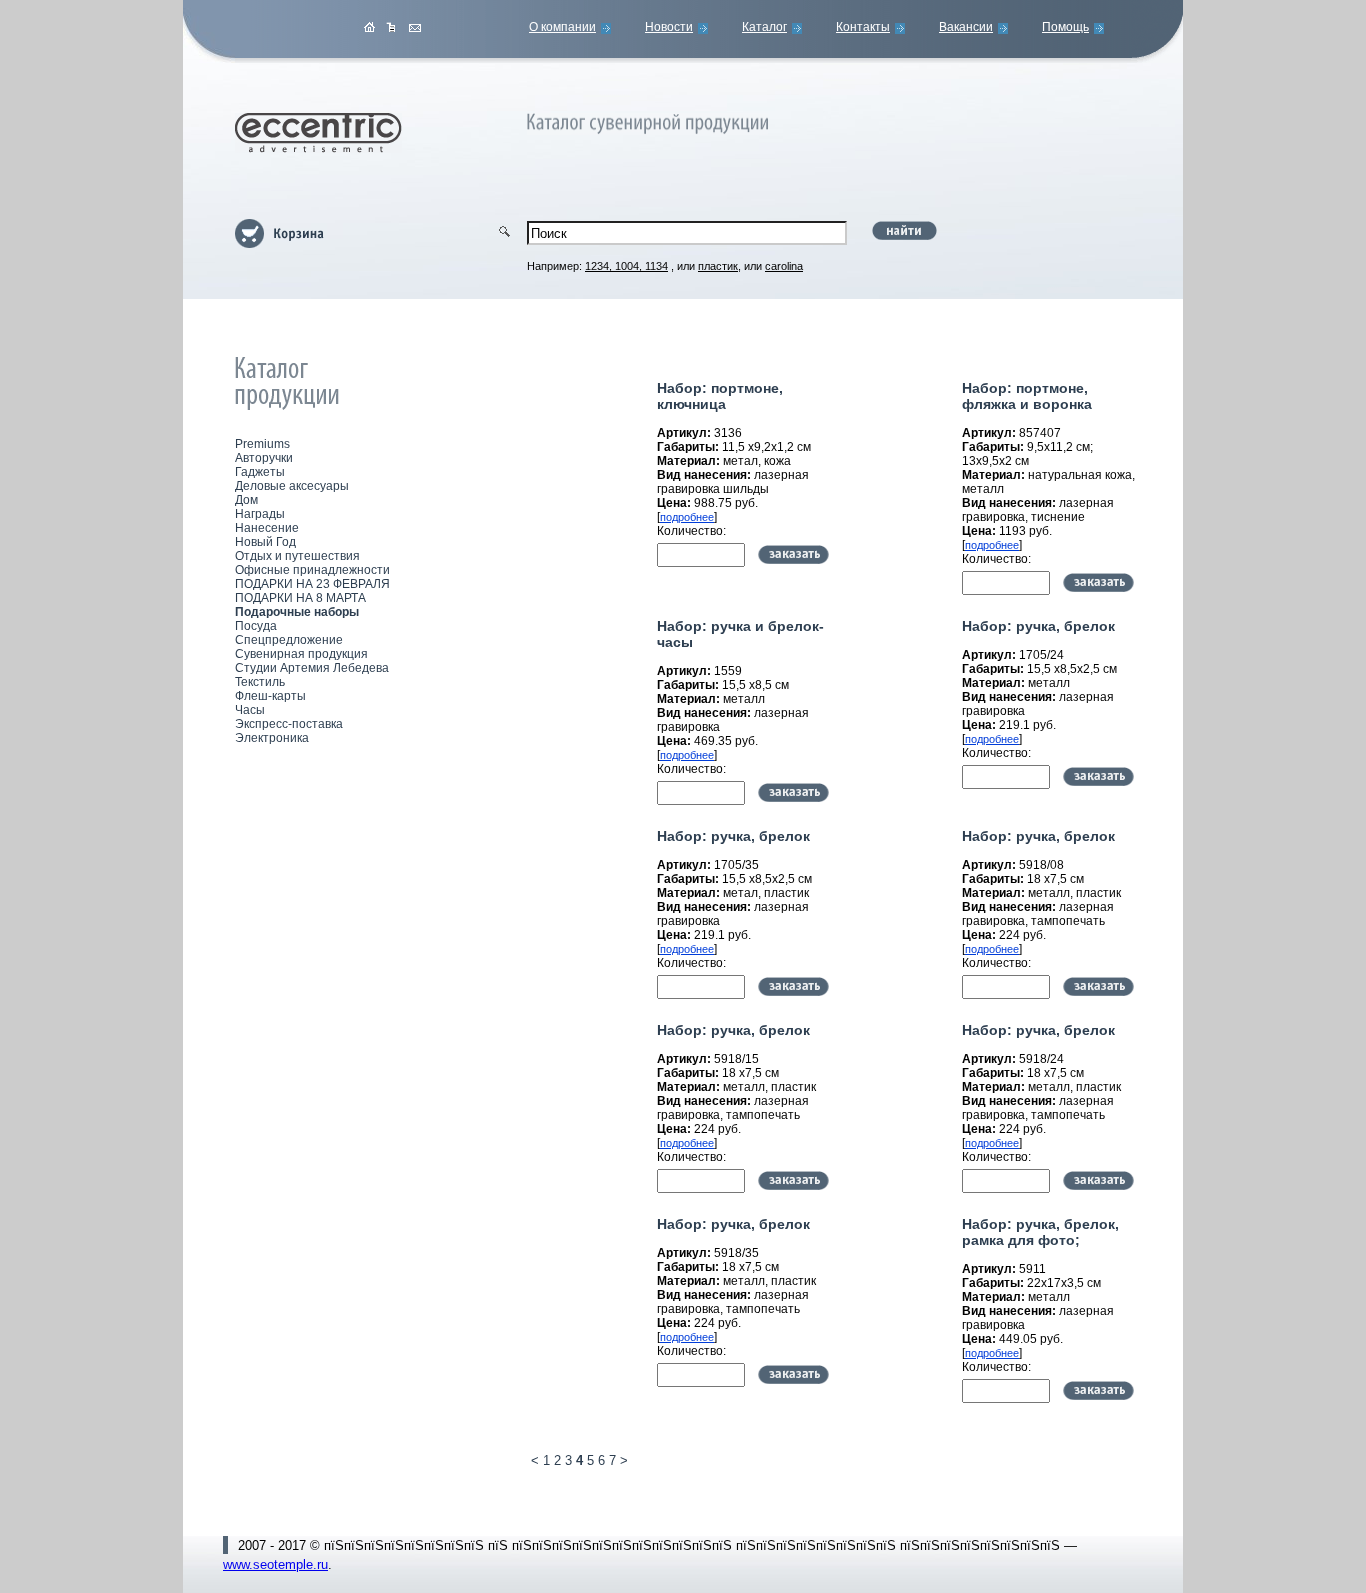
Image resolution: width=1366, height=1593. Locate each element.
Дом (246, 500)
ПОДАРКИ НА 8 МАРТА (300, 598)
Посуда (256, 626)
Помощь (1065, 27)
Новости (669, 27)
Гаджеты (260, 472)
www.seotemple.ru (275, 1564)
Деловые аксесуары (292, 486)
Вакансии (966, 27)
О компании (562, 27)
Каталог (764, 27)
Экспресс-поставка (289, 724)
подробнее (687, 517)
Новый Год (265, 542)
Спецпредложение (289, 640)
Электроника (272, 738)
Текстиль (260, 682)
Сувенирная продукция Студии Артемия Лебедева (312, 661)
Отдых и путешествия (297, 556)
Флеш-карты (270, 696)
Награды (260, 514)
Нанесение (267, 528)
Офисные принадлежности (312, 570)
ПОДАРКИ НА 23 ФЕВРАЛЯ (312, 584)
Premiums (262, 444)
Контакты (863, 27)
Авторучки (264, 458)
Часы (250, 710)
